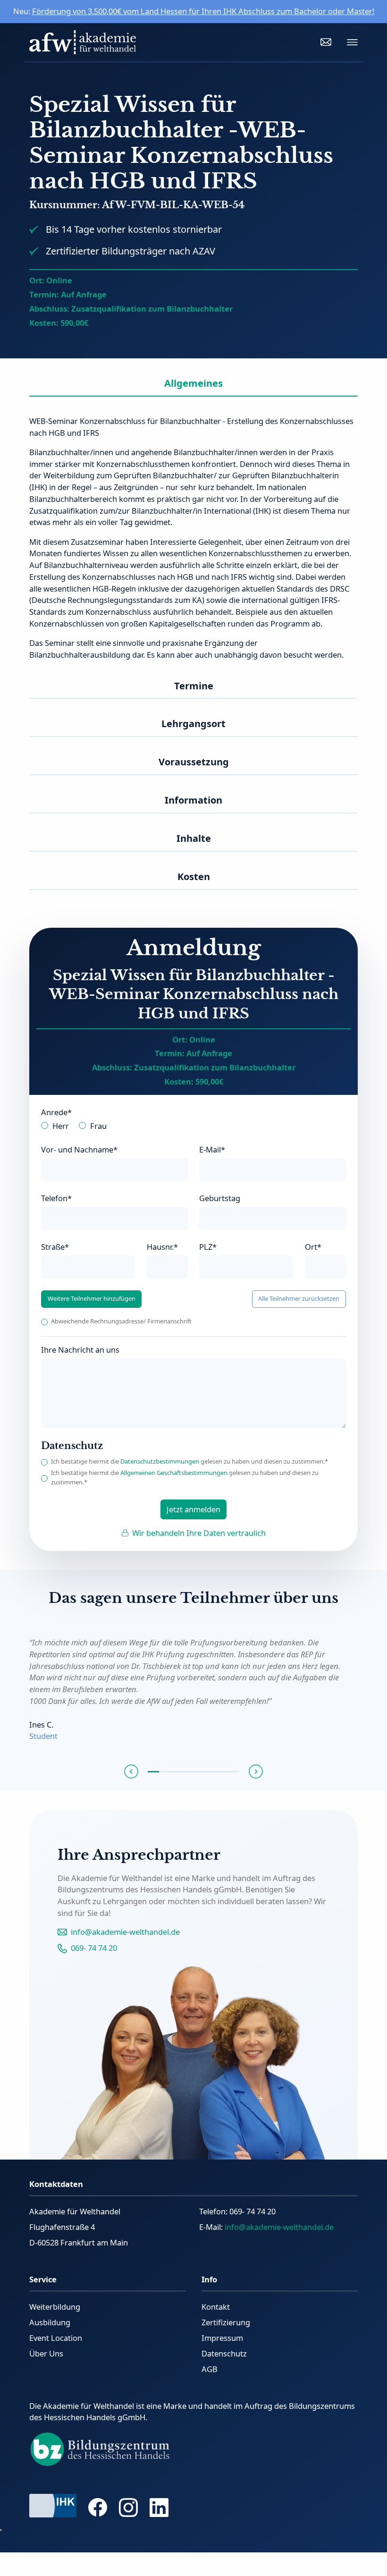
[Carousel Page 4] (188, 1772)
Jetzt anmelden (193, 1509)
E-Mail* (212, 1149)
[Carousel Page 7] (222, 1772)
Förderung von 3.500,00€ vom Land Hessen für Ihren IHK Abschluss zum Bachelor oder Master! (203, 11)
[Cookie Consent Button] (1, 2530)
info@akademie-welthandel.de (125, 1932)
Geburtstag (220, 1198)
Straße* (55, 1247)
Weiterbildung (55, 2307)
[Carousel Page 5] (199, 1772)
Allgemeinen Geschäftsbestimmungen (174, 1473)
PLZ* (208, 1247)
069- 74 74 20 (94, 1948)
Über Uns (46, 2353)
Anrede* (56, 1112)
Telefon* (56, 1198)
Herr (61, 1126)
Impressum (222, 2338)
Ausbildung (50, 2322)
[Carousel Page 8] (234, 1772)
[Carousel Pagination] (194, 1772)
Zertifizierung (226, 2322)
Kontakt (216, 2307)
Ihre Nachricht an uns (80, 1350)
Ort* (313, 1247)
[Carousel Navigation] (194, 1772)
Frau (98, 1126)
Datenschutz (224, 2353)
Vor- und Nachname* (79, 1149)
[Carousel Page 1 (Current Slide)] (153, 1772)
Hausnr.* (162, 1247)
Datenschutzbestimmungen (160, 1461)
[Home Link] (82, 42)
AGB (210, 2369)
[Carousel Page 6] (210, 1772)
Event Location (56, 2338)
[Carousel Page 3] (176, 1772)
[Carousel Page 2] (165, 1772)
